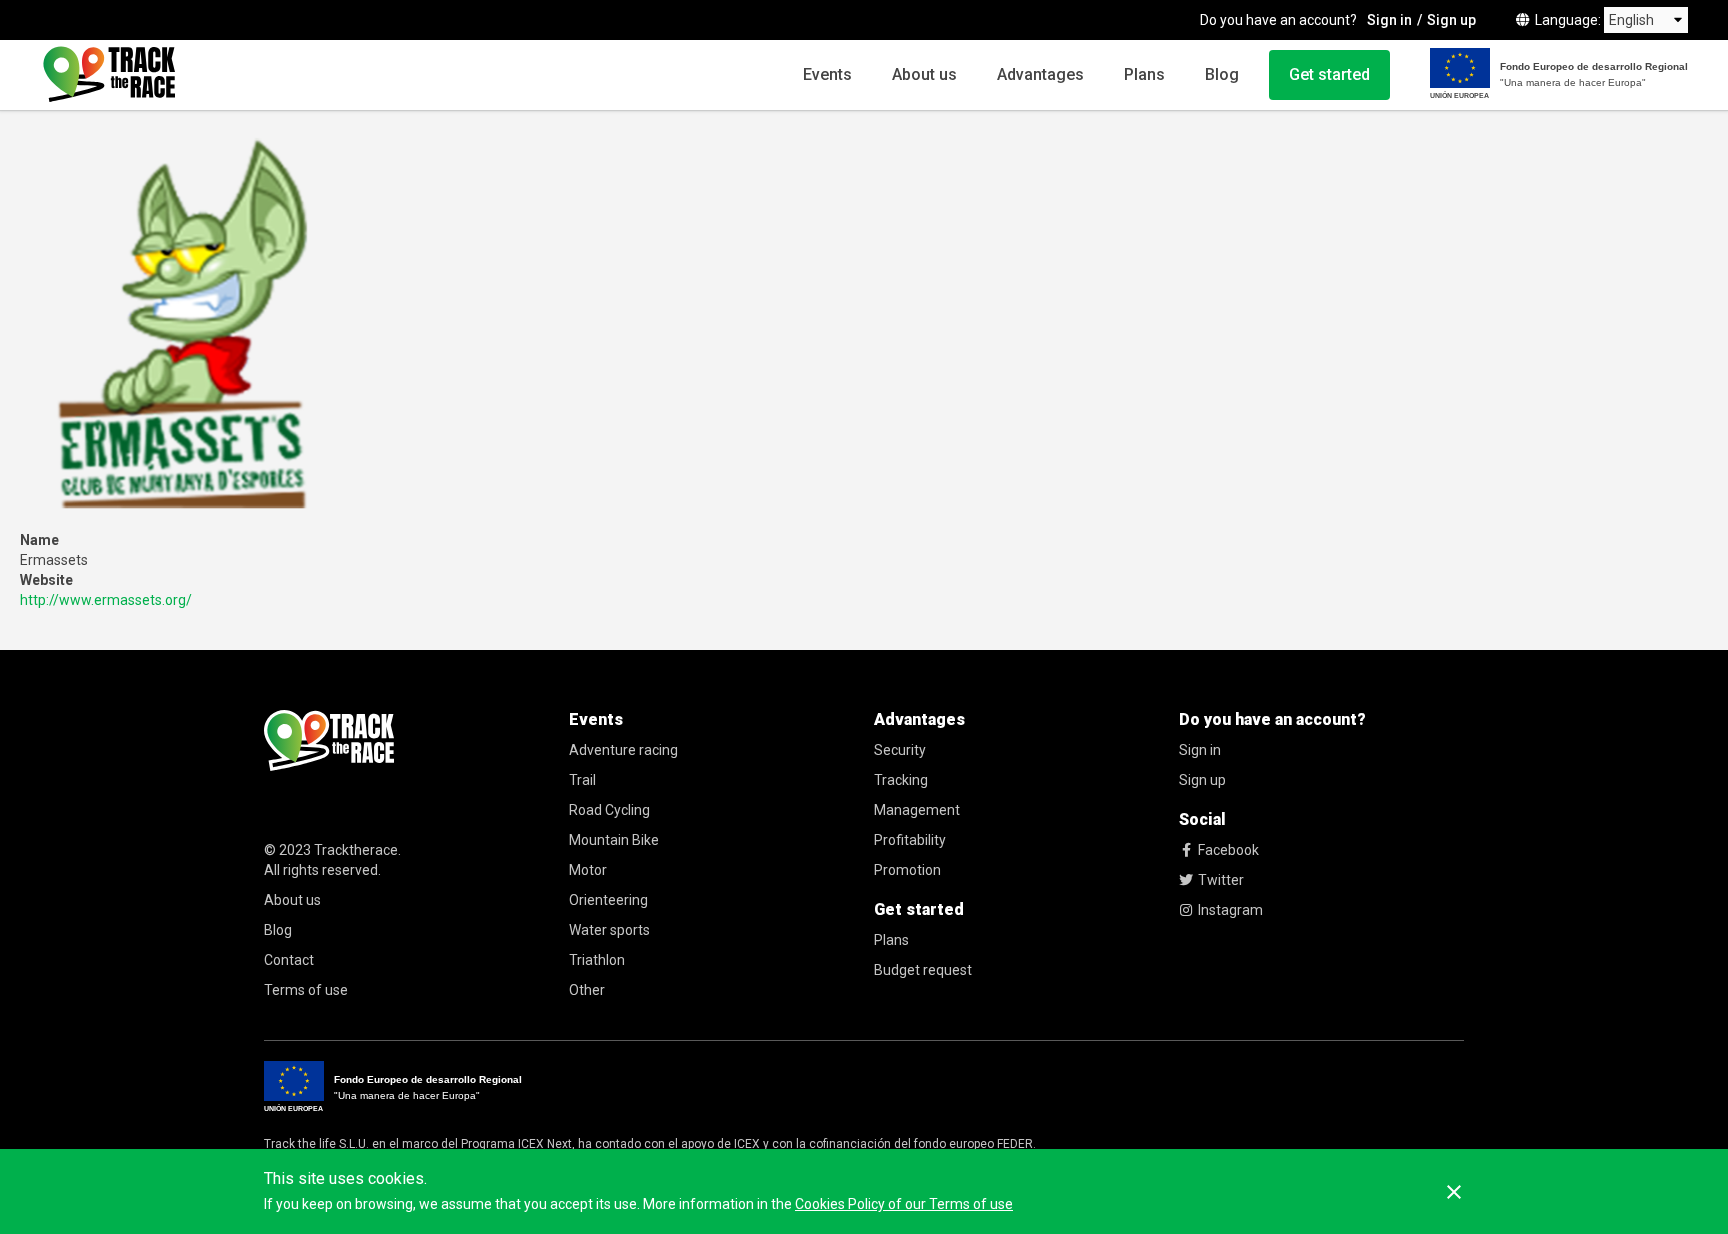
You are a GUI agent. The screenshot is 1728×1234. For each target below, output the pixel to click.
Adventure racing (623, 750)
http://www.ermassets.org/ (106, 600)
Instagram (1230, 910)
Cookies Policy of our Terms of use (904, 1204)
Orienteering (608, 900)
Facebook (1228, 850)
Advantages (1040, 74)
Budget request (923, 970)
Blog (1222, 74)
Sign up (1451, 20)
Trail (582, 780)
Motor (588, 870)
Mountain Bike (614, 840)
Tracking (901, 780)
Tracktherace (356, 850)
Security (900, 750)
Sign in (1389, 20)
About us (924, 74)
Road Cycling (609, 810)
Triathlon (597, 960)
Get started (1329, 74)
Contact (289, 960)
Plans (1144, 74)
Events (827, 74)
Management (917, 810)
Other (587, 990)
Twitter (1221, 880)
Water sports (609, 930)
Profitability (910, 840)
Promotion (907, 870)
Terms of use (306, 990)
